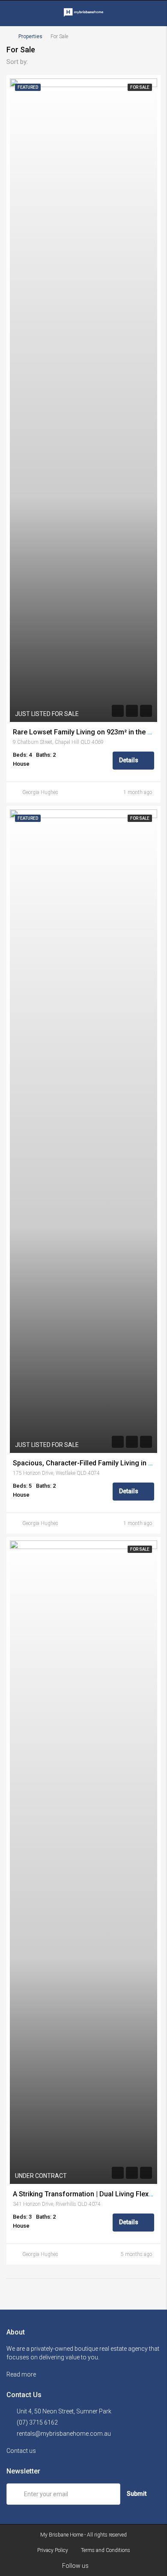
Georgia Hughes (40, 792)
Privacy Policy (53, 2550)
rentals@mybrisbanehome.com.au (64, 2434)
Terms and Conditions (106, 2550)
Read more (22, 2374)
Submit (137, 2494)
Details (129, 760)
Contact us (22, 2451)
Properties (30, 36)
